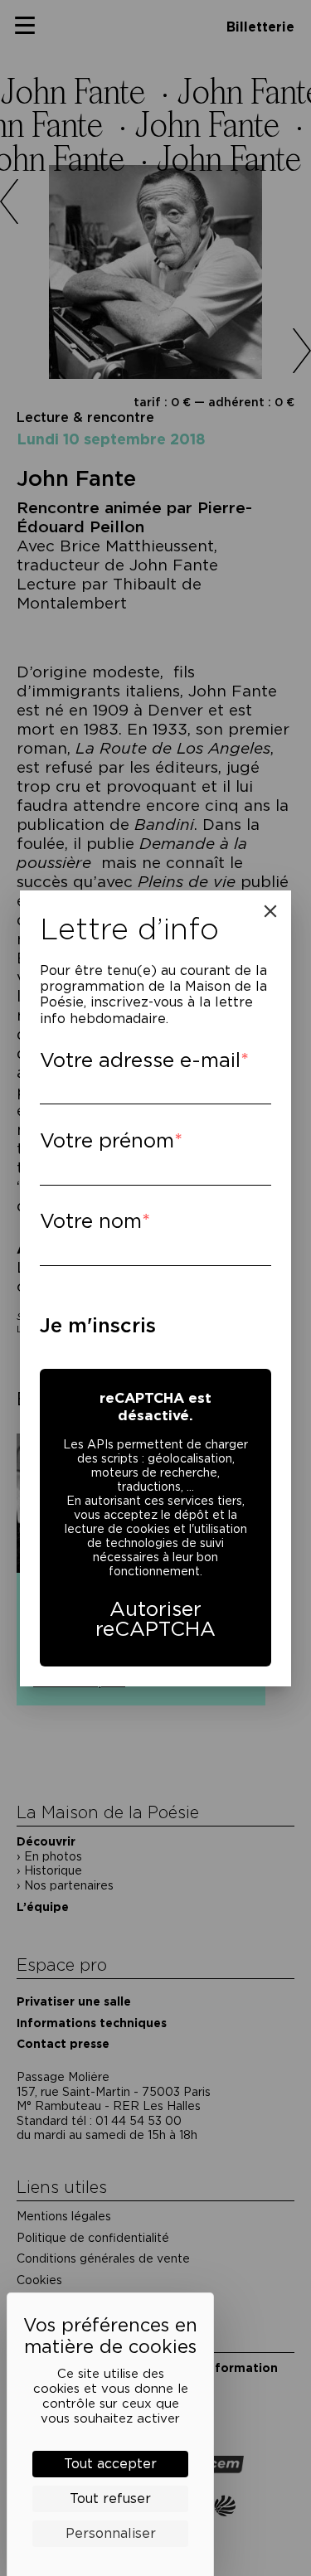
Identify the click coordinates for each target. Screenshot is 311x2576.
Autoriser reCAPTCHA (155, 1619)
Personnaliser (111, 2533)
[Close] (270, 911)
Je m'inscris (98, 1325)
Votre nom (91, 1221)
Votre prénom (107, 1140)
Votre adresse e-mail (140, 1060)
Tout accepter (110, 2464)
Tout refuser (110, 2498)
